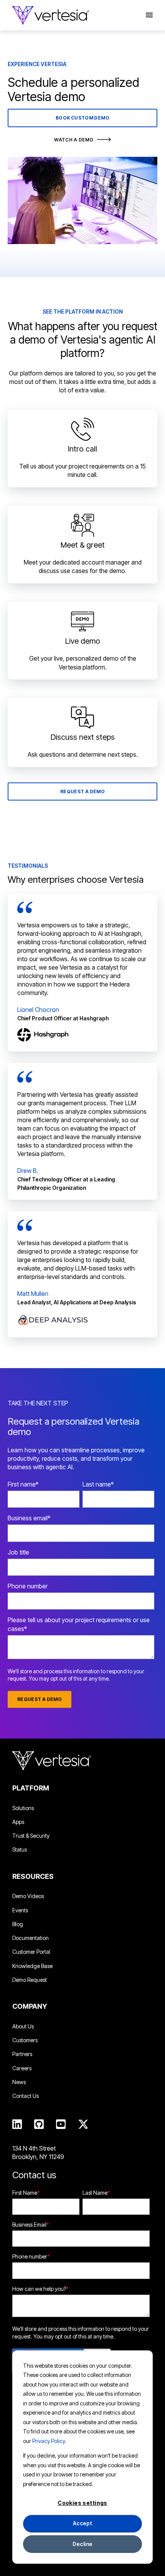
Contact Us (26, 2096)
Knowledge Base (32, 1966)
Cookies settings (82, 2503)
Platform (31, 1788)
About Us (23, 2026)
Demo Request (30, 1980)
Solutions (23, 1808)
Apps (18, 1822)
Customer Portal (31, 1952)
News (19, 2082)
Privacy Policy (49, 2441)
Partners (22, 2054)
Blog (18, 1924)
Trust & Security (31, 1836)
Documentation (31, 1938)
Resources (33, 1876)
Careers (22, 2068)
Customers (25, 2040)
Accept (83, 2523)
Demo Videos (28, 1896)
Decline (83, 2544)
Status (20, 1849)
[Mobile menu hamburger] (145, 15)
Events (20, 1910)
